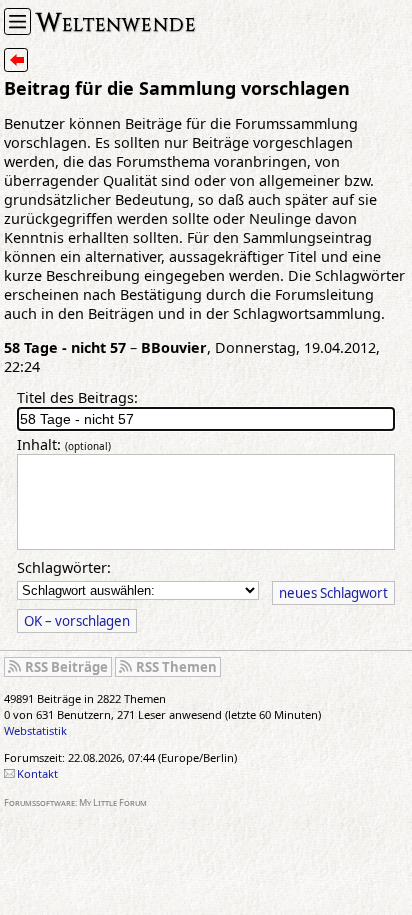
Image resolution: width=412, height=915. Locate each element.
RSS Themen (176, 667)
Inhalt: (64, 444)
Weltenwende (116, 20)
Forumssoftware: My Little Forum (75, 802)
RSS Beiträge (66, 667)
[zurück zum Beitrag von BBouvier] (16, 60)
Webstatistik (35, 730)
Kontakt (37, 773)
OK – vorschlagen (77, 621)
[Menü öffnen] (17, 21)
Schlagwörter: (64, 567)
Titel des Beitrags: (77, 397)
